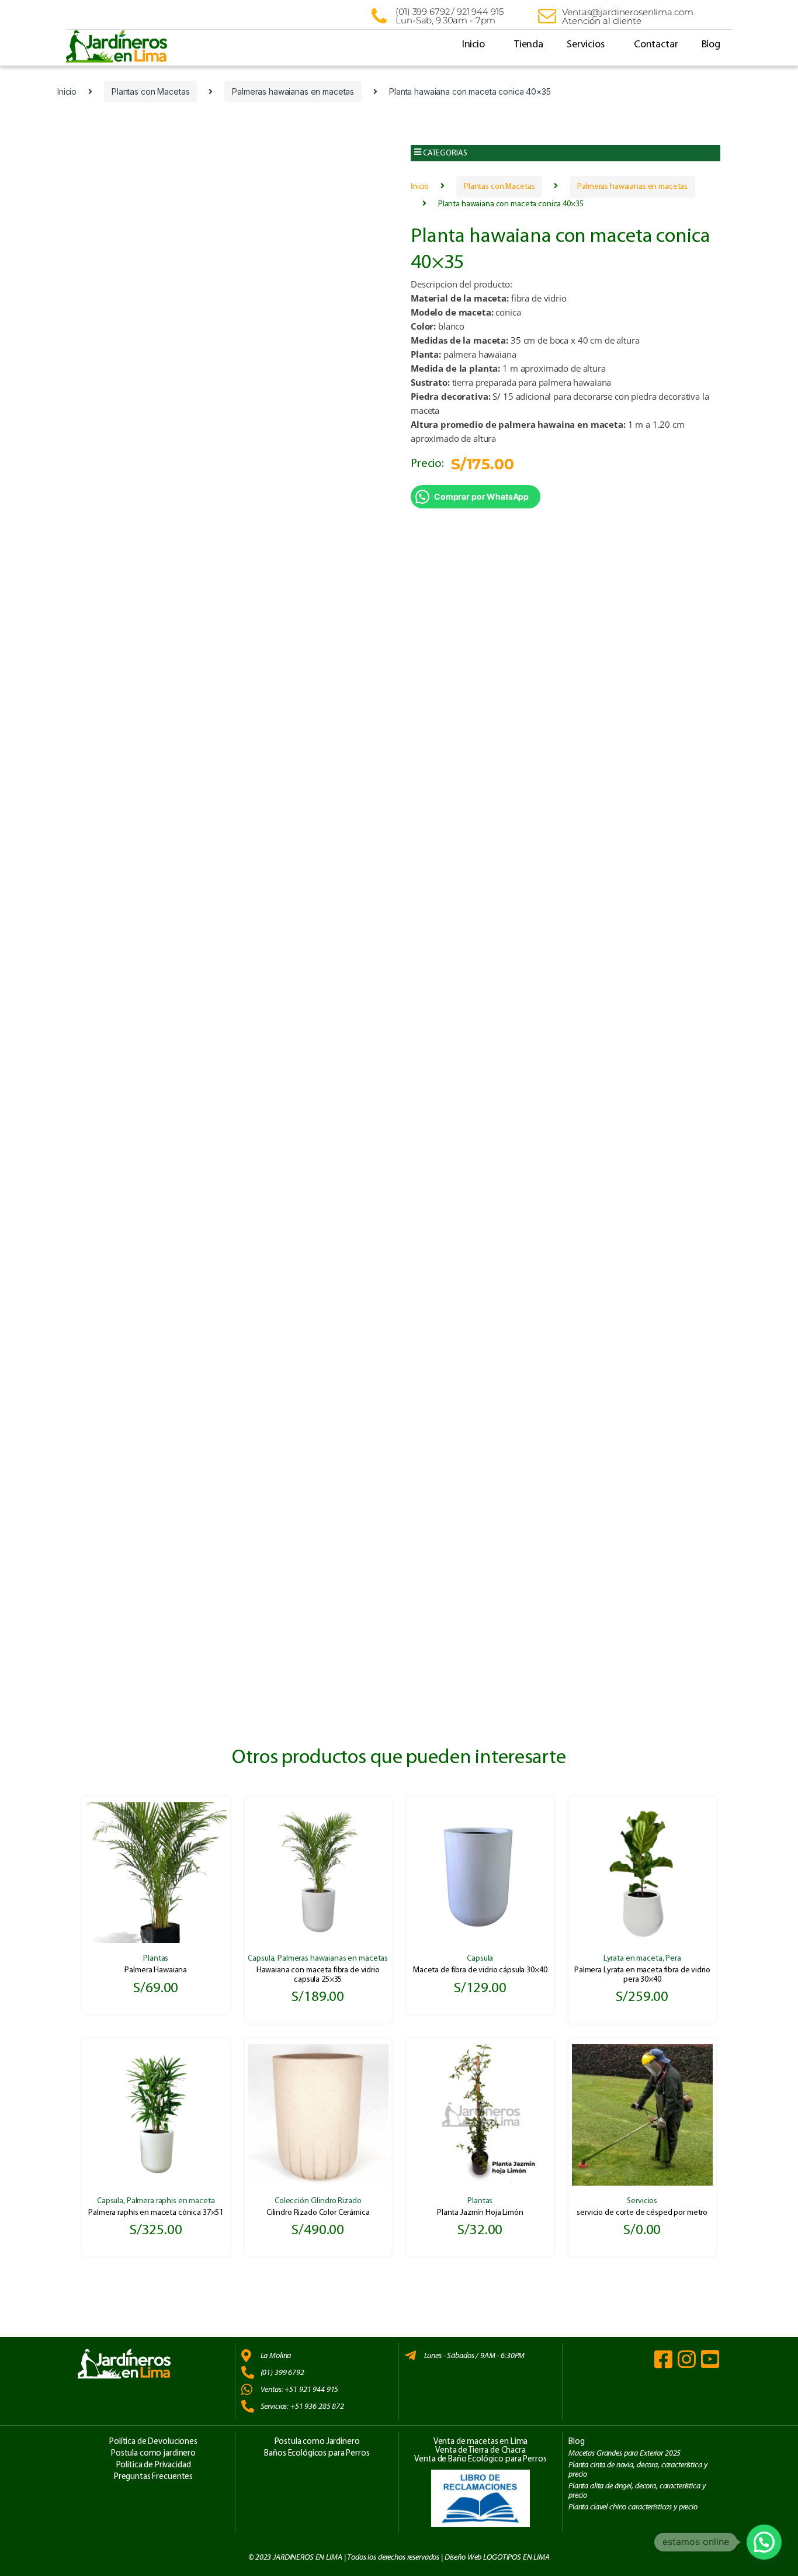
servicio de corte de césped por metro (642, 2213)
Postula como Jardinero (317, 2442)
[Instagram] (687, 2359)
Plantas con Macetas (150, 91)
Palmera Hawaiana (156, 1970)
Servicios (586, 45)
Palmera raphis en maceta (171, 2201)
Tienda (529, 45)
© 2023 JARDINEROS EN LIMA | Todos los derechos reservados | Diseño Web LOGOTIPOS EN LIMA (399, 2557)
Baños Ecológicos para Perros (317, 2454)
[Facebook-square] (663, 2359)
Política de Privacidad (154, 2465)
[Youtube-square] (710, 2359)
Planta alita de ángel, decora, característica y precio (637, 2490)
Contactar (656, 45)
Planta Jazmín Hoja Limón (480, 2213)
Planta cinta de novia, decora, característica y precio (638, 2469)
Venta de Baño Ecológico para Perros (480, 2459)
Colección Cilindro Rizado (318, 2201)
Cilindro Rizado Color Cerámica (318, 2213)
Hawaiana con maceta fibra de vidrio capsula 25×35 (318, 1975)
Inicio (473, 45)
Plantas (156, 1959)
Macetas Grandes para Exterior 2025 (624, 2453)
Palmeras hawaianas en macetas (293, 91)
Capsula (261, 1959)
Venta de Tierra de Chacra (480, 2451)
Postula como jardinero (153, 2454)
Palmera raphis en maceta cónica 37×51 (156, 2213)
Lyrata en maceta (633, 1959)
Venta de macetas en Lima (481, 2442)
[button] (565, 153)
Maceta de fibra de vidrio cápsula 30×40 (480, 1970)
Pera (673, 1959)
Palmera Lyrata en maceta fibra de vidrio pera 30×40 (642, 1975)
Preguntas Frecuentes (153, 2477)
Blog (711, 45)
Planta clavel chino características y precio (633, 2507)
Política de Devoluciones (153, 2442)
